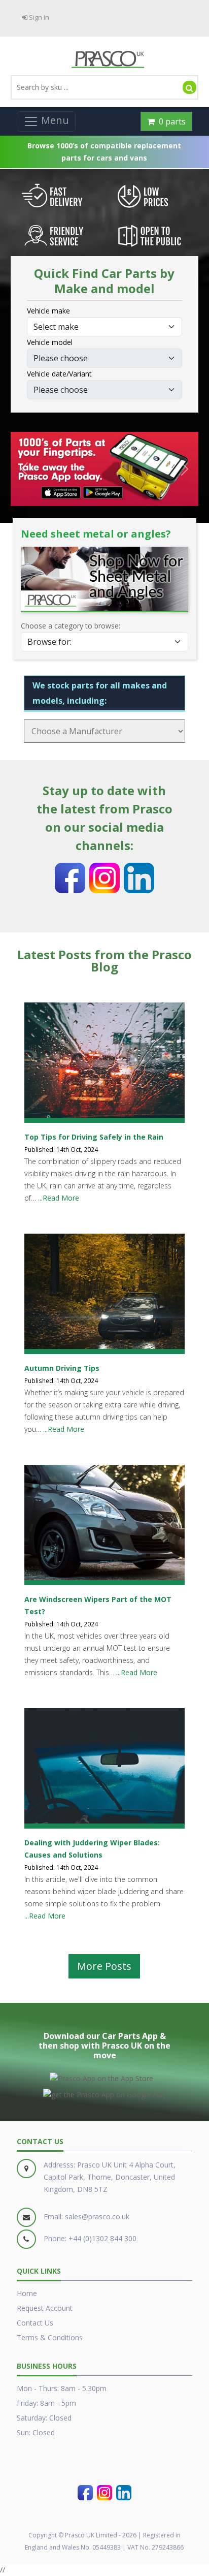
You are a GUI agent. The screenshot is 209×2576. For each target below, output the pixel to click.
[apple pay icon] (101, 2077)
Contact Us (35, 2323)
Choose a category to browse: (71, 626)
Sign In (38, 17)
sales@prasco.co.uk (97, 2217)
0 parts (170, 121)
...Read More (59, 1198)
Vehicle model (50, 342)
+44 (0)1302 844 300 (102, 2238)
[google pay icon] (105, 2093)
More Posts (104, 1966)
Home (27, 2293)
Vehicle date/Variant (59, 374)
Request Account (45, 2308)
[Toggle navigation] (46, 121)
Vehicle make (48, 311)
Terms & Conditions (50, 2337)
